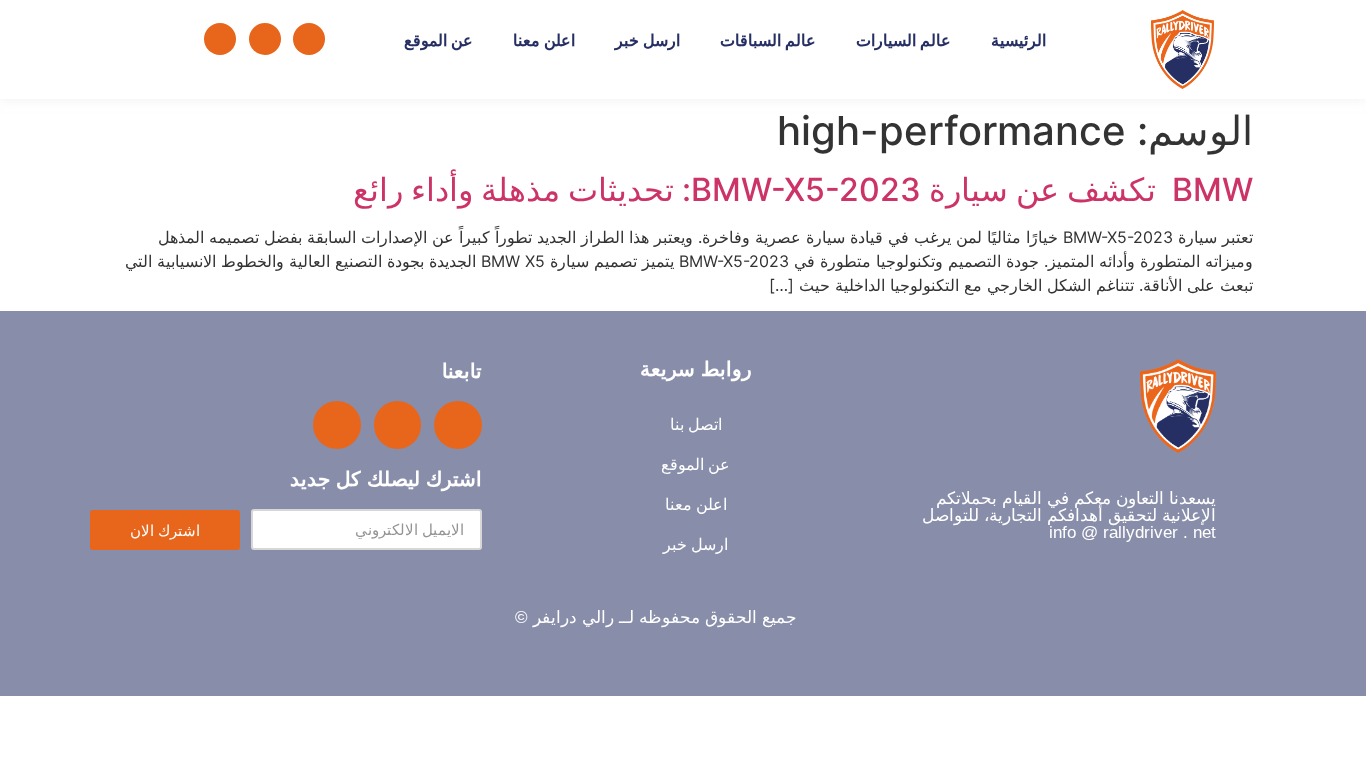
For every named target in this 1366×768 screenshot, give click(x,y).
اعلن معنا (544, 40)
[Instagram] (220, 39)
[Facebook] (309, 39)
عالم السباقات (768, 40)
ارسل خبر (647, 40)
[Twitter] (265, 39)
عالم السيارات (903, 40)
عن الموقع (438, 40)
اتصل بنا (696, 424)
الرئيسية (1018, 40)
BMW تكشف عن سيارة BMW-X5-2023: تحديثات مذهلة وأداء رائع (803, 189)
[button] (152, 39)
